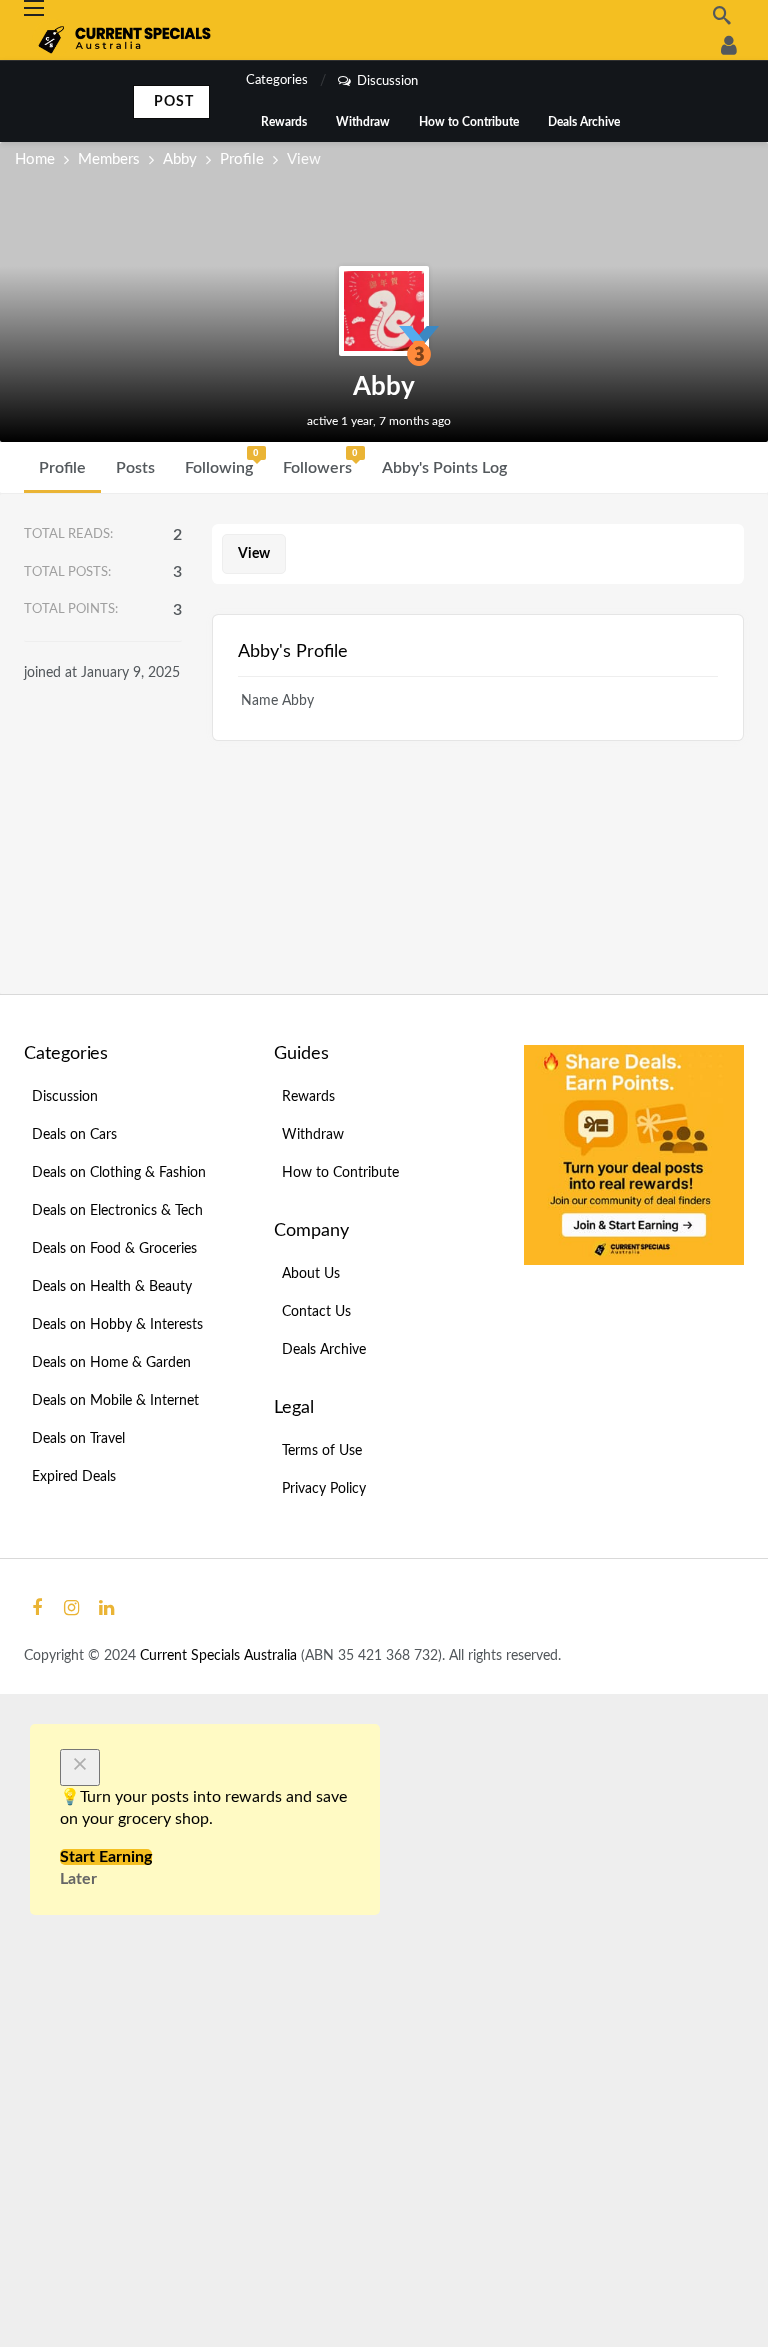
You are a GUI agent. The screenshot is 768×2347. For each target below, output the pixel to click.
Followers (321, 461)
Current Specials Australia (220, 1656)
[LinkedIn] (106, 1608)
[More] (540, 468)
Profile (62, 468)
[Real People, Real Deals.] (729, 45)
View (254, 554)
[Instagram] (71, 1608)
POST (174, 102)
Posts (135, 468)
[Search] (722, 15)
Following (222, 461)
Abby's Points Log (444, 468)
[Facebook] (36, 1608)
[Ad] (634, 1155)
